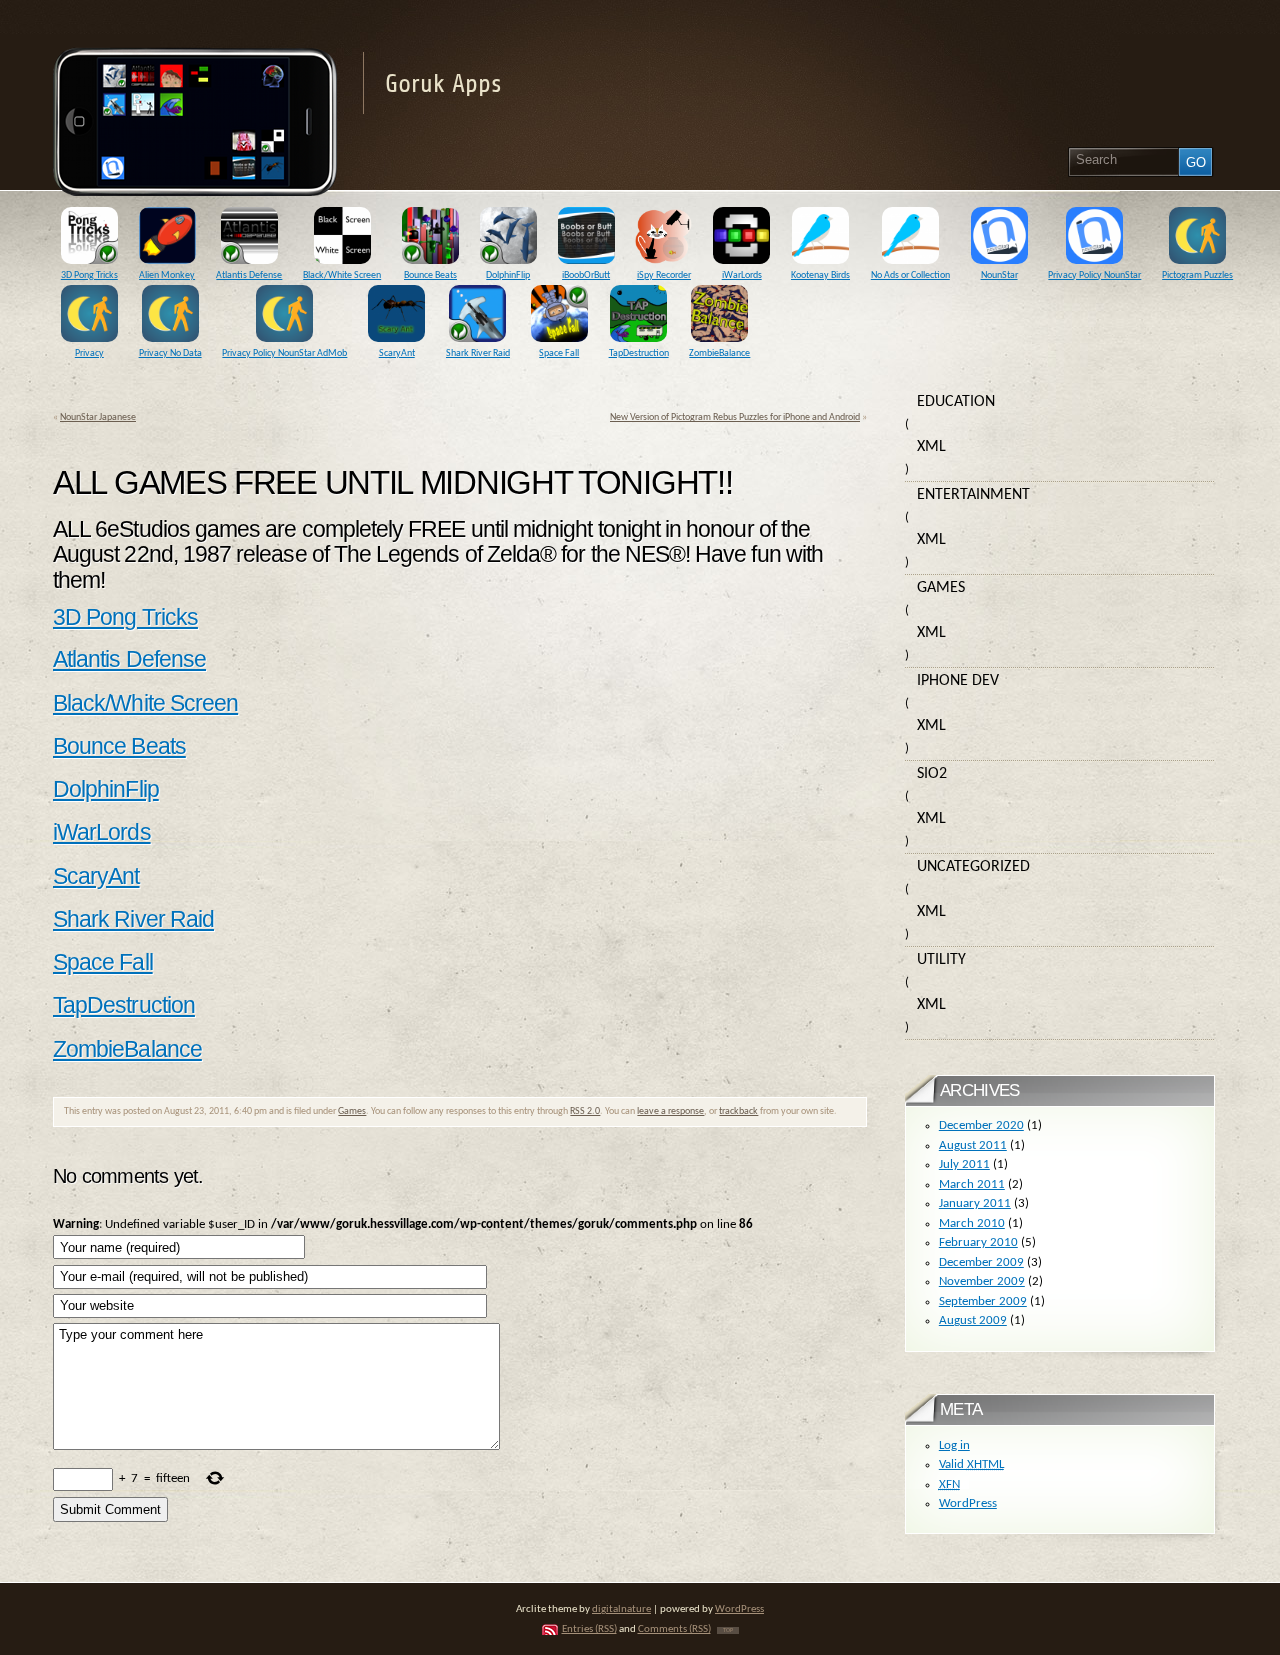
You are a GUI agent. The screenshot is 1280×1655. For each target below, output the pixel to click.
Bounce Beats (119, 746)
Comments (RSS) (674, 1629)
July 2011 (964, 1164)
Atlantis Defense (129, 659)
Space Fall (103, 962)
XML (931, 447)
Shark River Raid (133, 919)
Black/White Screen (145, 703)
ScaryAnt (96, 876)
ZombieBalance (127, 1049)
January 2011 (975, 1203)
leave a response (670, 1111)
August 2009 (973, 1320)
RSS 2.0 (585, 1111)
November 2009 (982, 1281)
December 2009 (981, 1262)
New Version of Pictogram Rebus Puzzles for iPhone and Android (735, 417)
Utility (941, 960)
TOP (728, 1630)
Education (956, 402)
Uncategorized (973, 867)
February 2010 (978, 1242)
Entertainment (973, 495)
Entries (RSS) (589, 1629)
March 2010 (972, 1223)
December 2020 (981, 1125)
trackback (738, 1111)
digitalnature (621, 1609)
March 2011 (972, 1184)
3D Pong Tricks (125, 617)
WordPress (968, 1503)
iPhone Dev (958, 681)
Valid (971, 1464)
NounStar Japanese (98, 417)
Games (352, 1111)
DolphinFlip (106, 789)
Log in (954, 1445)
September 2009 (983, 1301)
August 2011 (973, 1145)
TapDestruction (124, 1005)
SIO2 (932, 774)
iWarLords (102, 832)
